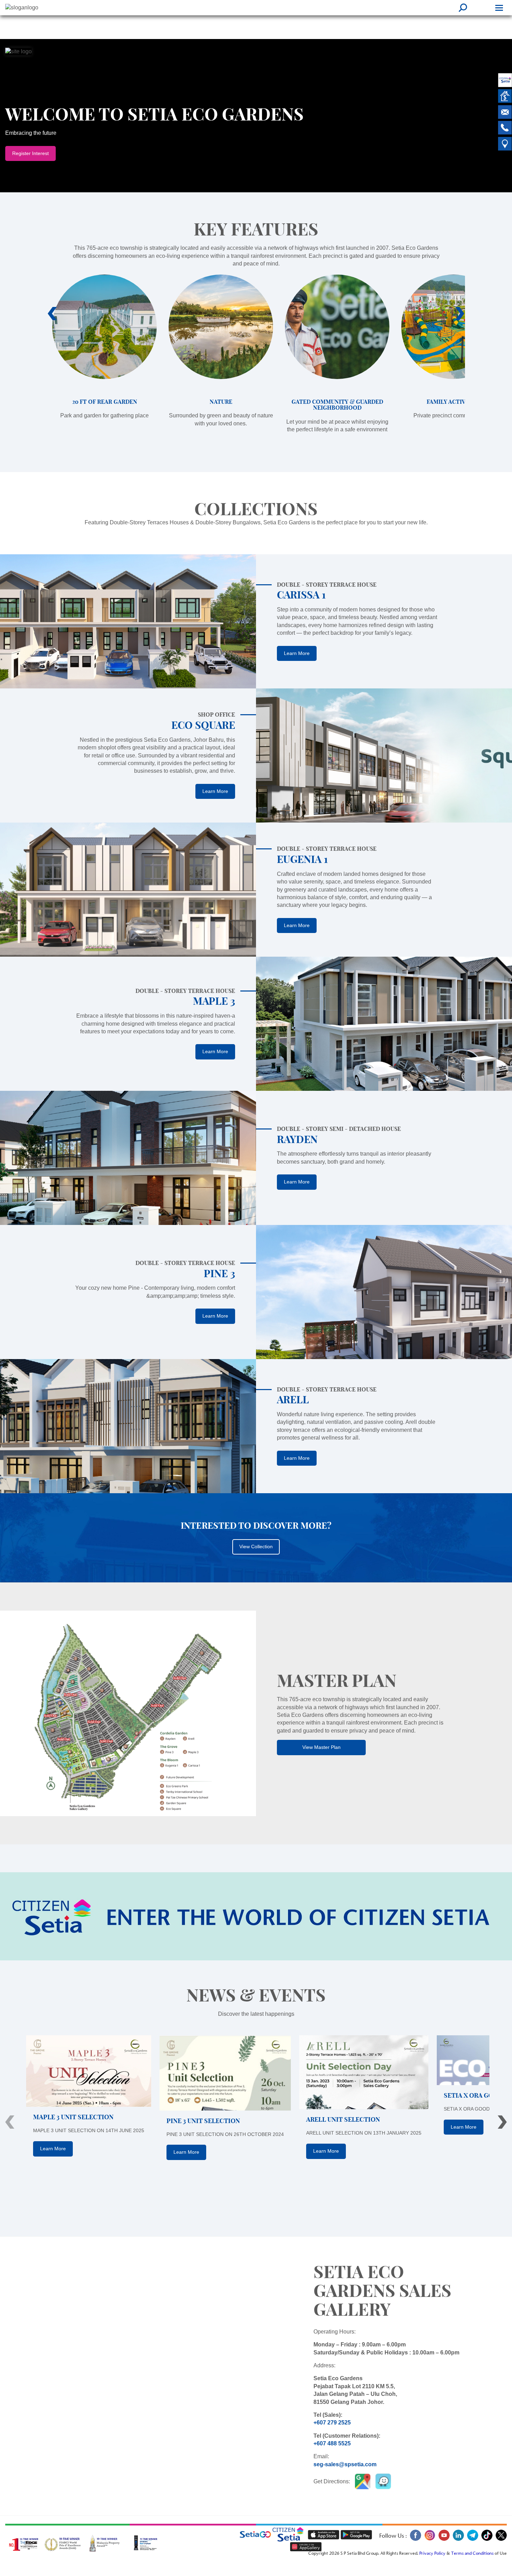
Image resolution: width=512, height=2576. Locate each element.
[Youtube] (444, 2540)
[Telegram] (472, 2540)
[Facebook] (415, 2540)
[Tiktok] (487, 2540)
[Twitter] (500, 2540)
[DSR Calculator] (505, 97)
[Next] (502, 2122)
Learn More (297, 653)
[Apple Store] (324, 2535)
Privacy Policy (432, 2554)
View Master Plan (321, 1747)
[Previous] (10, 2122)
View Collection (256, 1547)
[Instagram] (430, 2540)
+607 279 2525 (332, 2423)
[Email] (505, 113)
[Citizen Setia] (505, 81)
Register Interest (30, 153)
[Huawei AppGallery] (306, 2547)
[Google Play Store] (356, 2535)
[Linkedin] (458, 2540)
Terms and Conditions (472, 2554)
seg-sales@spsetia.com (345, 2464)
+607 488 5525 (332, 2443)
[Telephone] (505, 129)
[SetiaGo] (290, 2535)
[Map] (505, 145)
